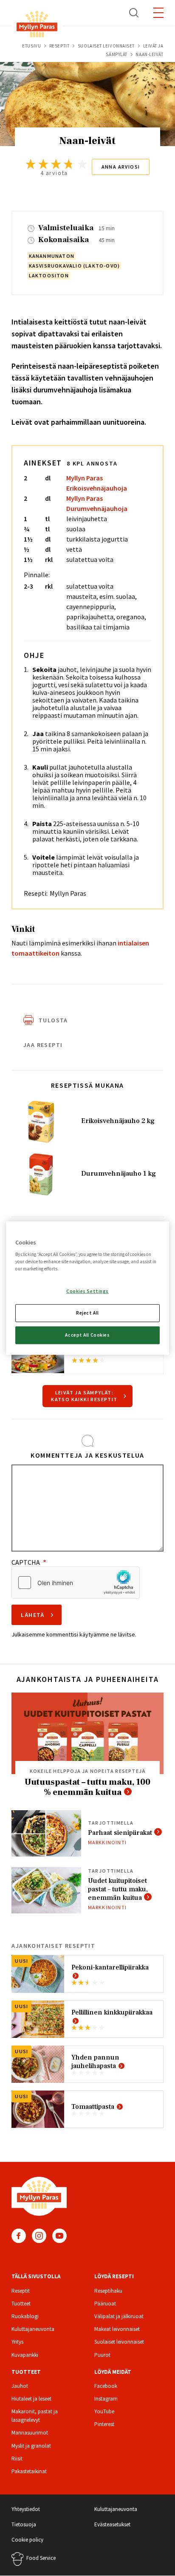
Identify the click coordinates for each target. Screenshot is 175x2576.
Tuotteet (21, 2304)
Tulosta (53, 1020)
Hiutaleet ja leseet (31, 2399)
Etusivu (31, 46)
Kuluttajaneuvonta (33, 2329)
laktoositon (49, 275)
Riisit (17, 2459)
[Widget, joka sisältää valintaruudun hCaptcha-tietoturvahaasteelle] (76, 1583)
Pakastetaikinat (29, 2471)
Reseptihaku (108, 2291)
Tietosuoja (24, 2524)
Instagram (39, 2236)
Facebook (19, 2236)
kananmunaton (52, 256)
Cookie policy (27, 2540)
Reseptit (59, 46)
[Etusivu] (37, 26)
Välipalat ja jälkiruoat (119, 2316)
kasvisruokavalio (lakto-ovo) (75, 266)
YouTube (59, 2236)
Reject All (87, 1313)
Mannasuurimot (30, 2433)
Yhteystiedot (26, 2509)
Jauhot (20, 2386)
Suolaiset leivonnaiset (106, 46)
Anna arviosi (121, 167)
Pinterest (104, 2424)
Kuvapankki (25, 2355)
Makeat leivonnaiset (117, 2329)
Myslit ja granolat (31, 2446)
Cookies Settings (87, 1291)
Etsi (134, 13)
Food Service (41, 2558)
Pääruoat (105, 2304)
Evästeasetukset (112, 2524)
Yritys (17, 2342)
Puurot (102, 2355)
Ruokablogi (25, 2316)
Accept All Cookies (87, 1335)
